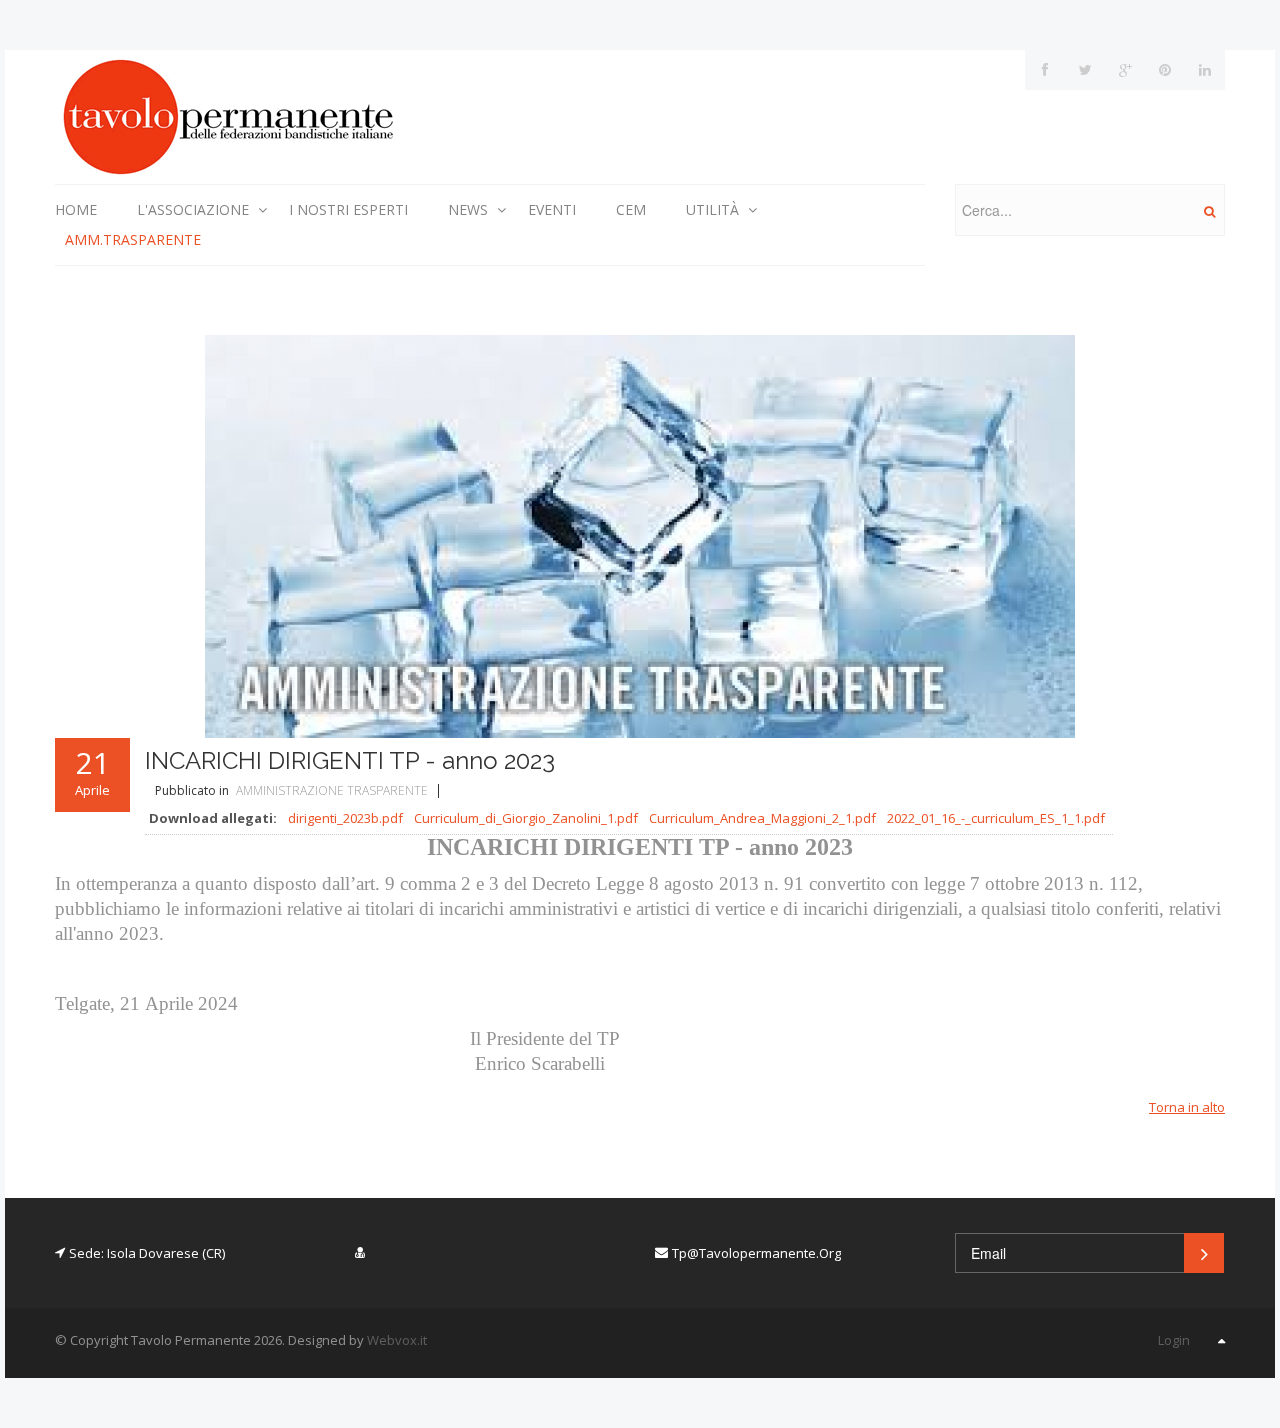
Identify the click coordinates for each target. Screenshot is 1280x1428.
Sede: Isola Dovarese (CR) (147, 1253)
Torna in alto (1187, 1107)
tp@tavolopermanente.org (756, 1253)
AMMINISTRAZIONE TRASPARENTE (332, 790)
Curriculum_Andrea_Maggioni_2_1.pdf (762, 818)
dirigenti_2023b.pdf (345, 818)
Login (1174, 1340)
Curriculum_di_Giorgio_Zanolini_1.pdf (526, 818)
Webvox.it (397, 1340)
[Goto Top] (1221, 1340)
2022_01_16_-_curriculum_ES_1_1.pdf (996, 818)
